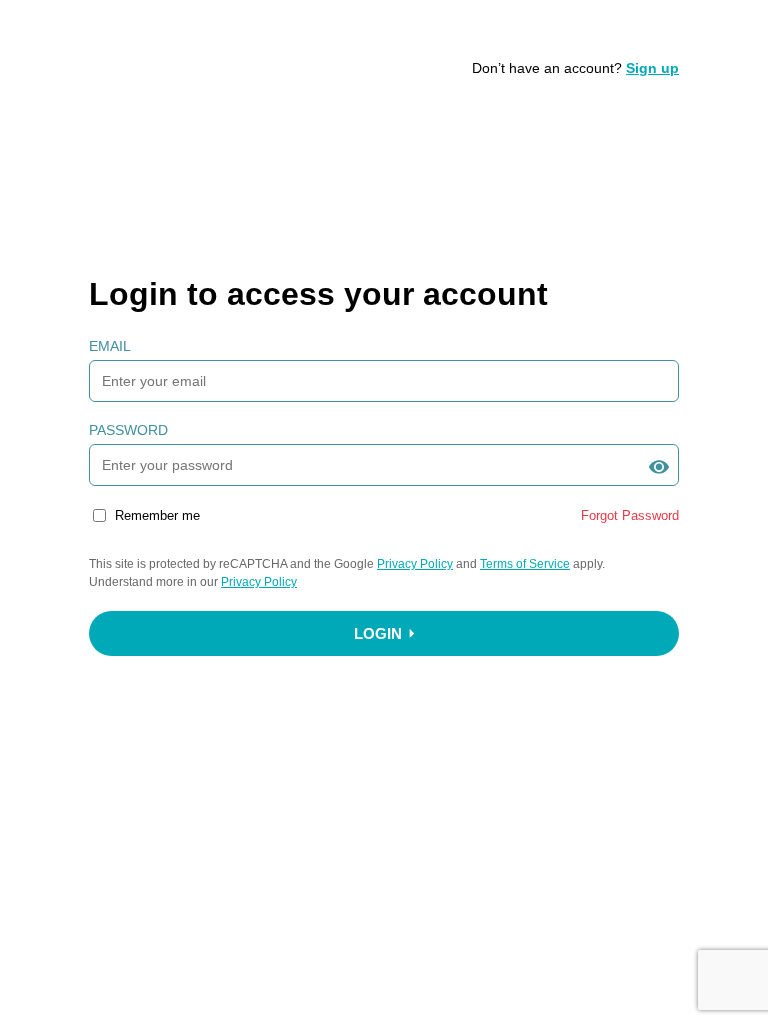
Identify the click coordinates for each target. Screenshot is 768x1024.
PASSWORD (128, 430)
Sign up (652, 68)
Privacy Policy (415, 564)
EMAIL (110, 346)
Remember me (157, 515)
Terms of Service (525, 564)
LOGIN (378, 633)
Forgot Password (630, 515)
